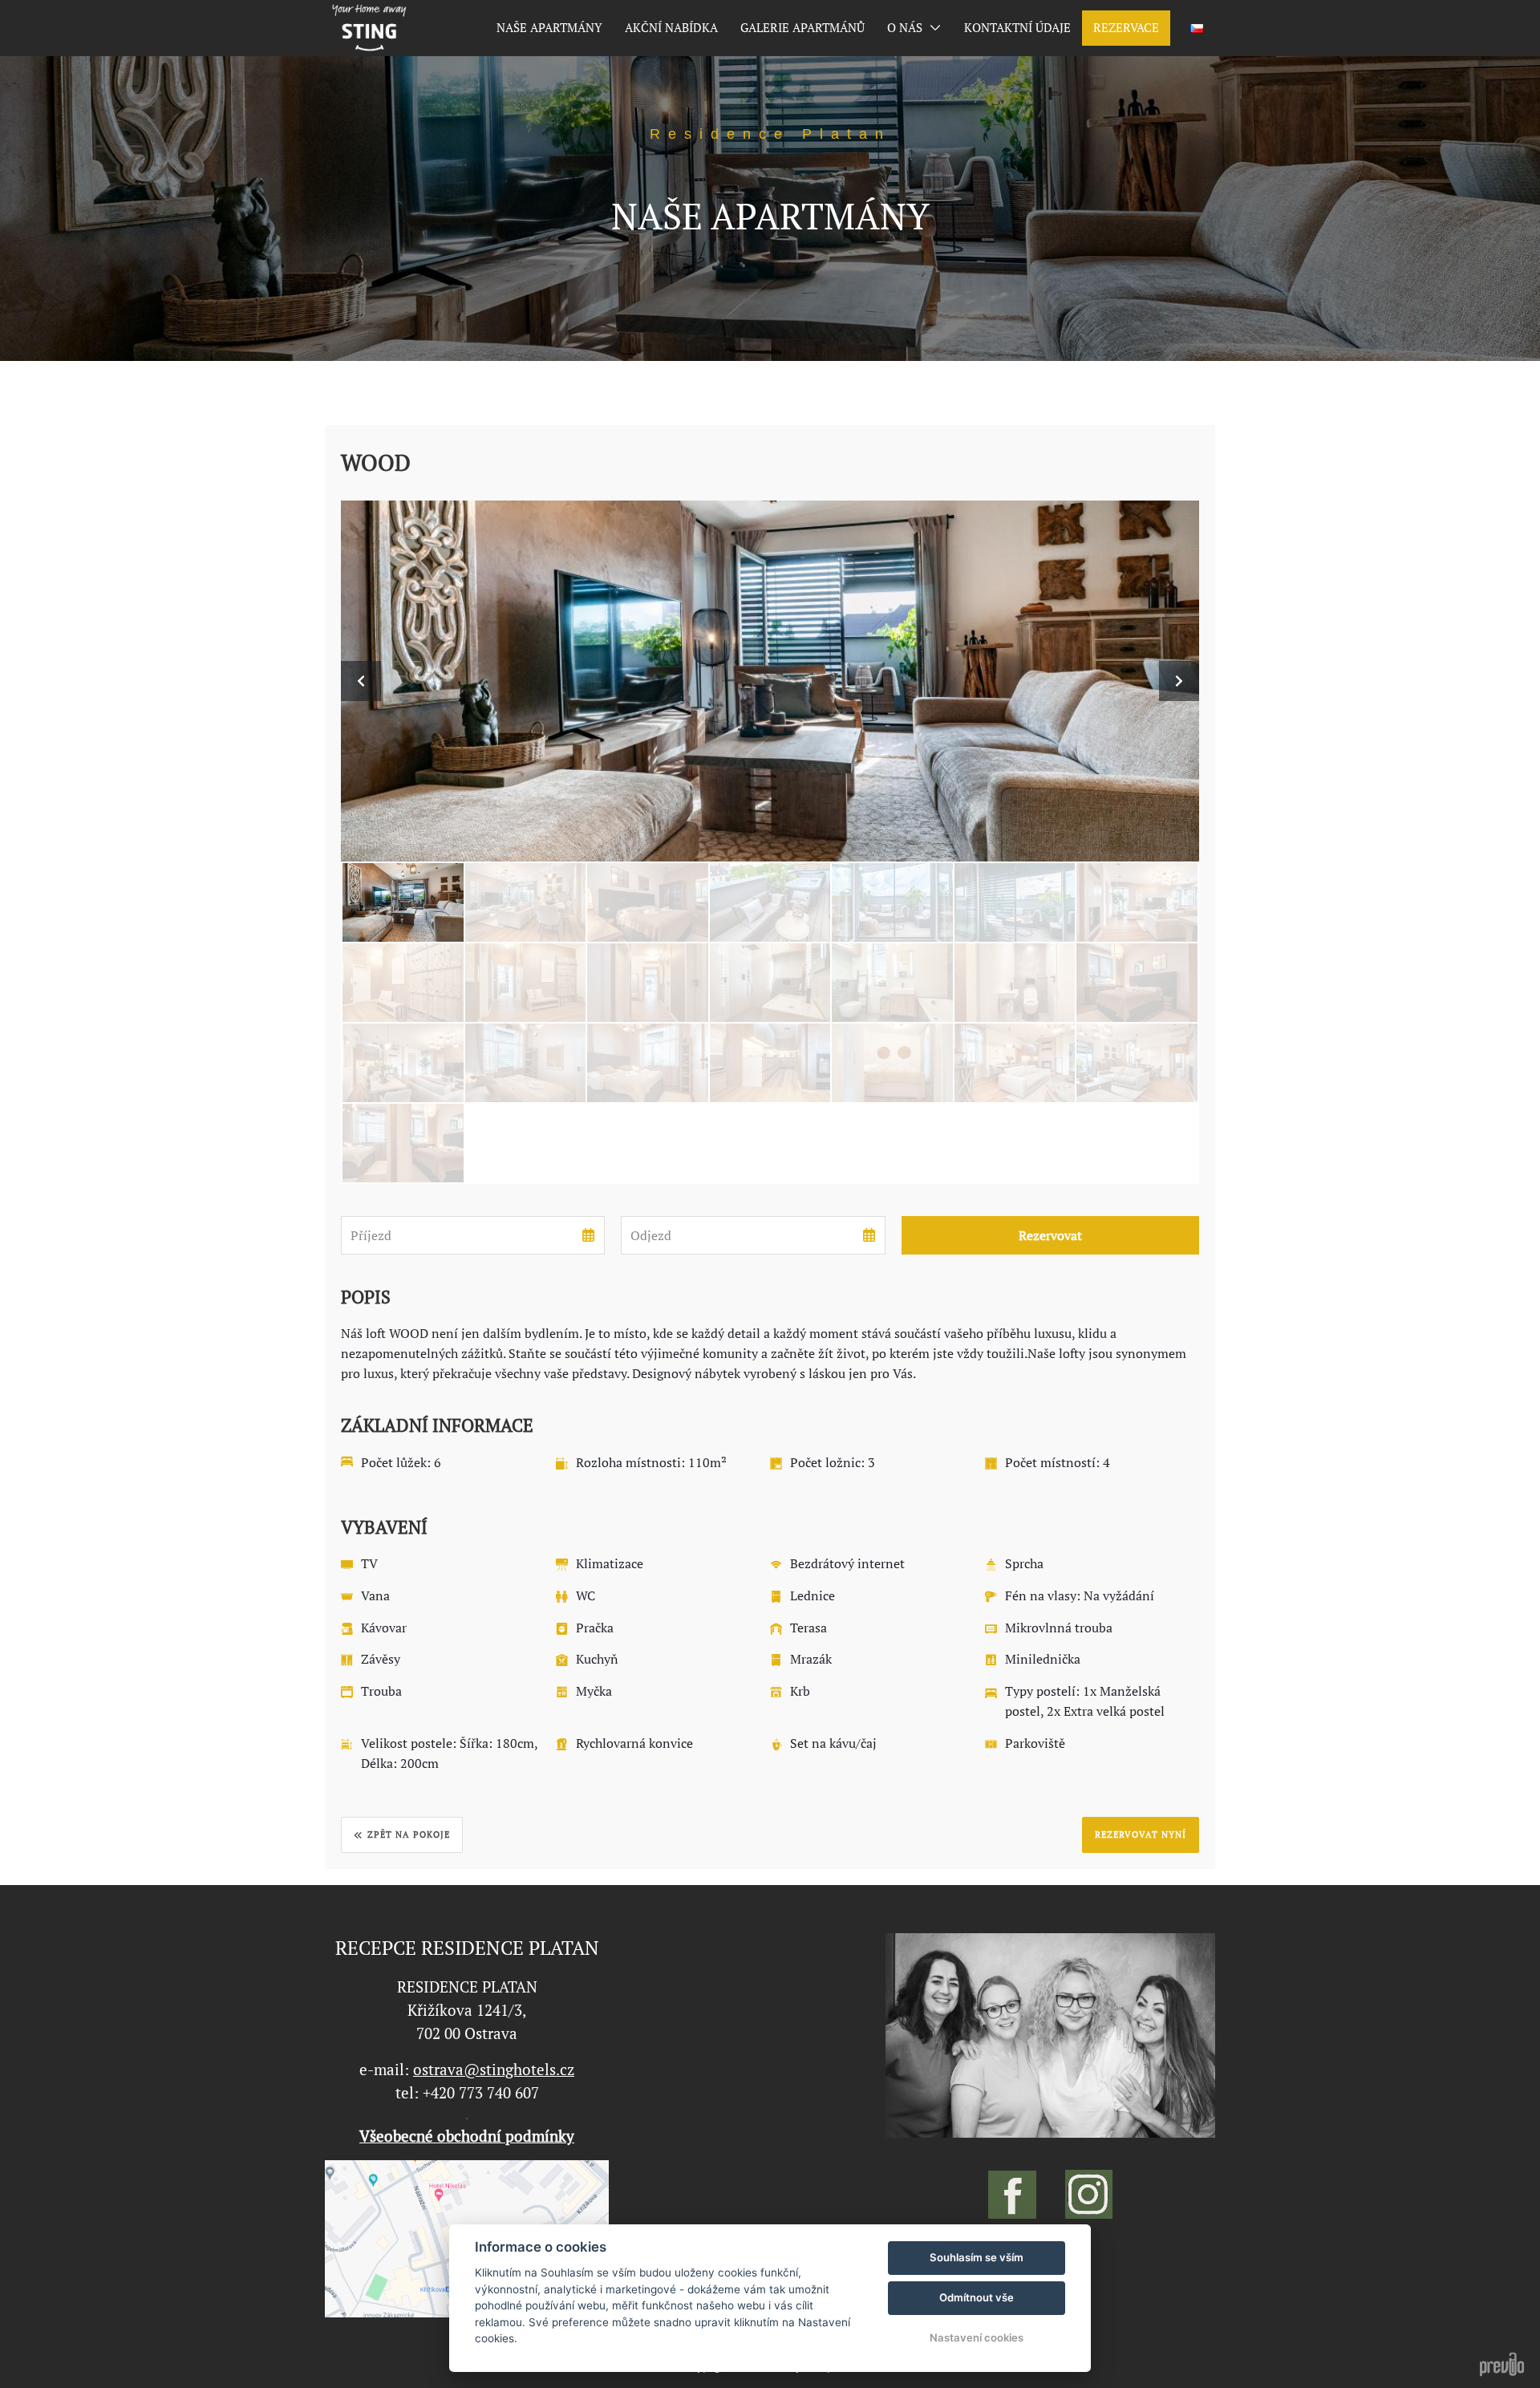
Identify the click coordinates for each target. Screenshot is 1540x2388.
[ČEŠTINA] (1197, 28)
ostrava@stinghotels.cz (494, 2070)
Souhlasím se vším (977, 2257)
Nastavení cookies (977, 2337)
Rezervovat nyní (1141, 1835)
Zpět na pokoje (409, 1835)
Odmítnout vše (977, 2297)
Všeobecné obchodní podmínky (467, 2136)
